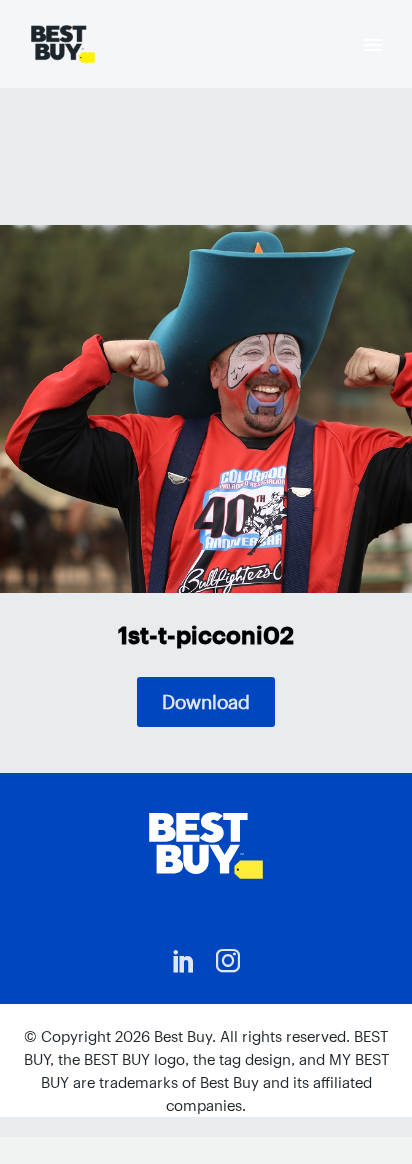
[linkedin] (184, 961)
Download (206, 702)
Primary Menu (373, 45)
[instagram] (228, 961)
